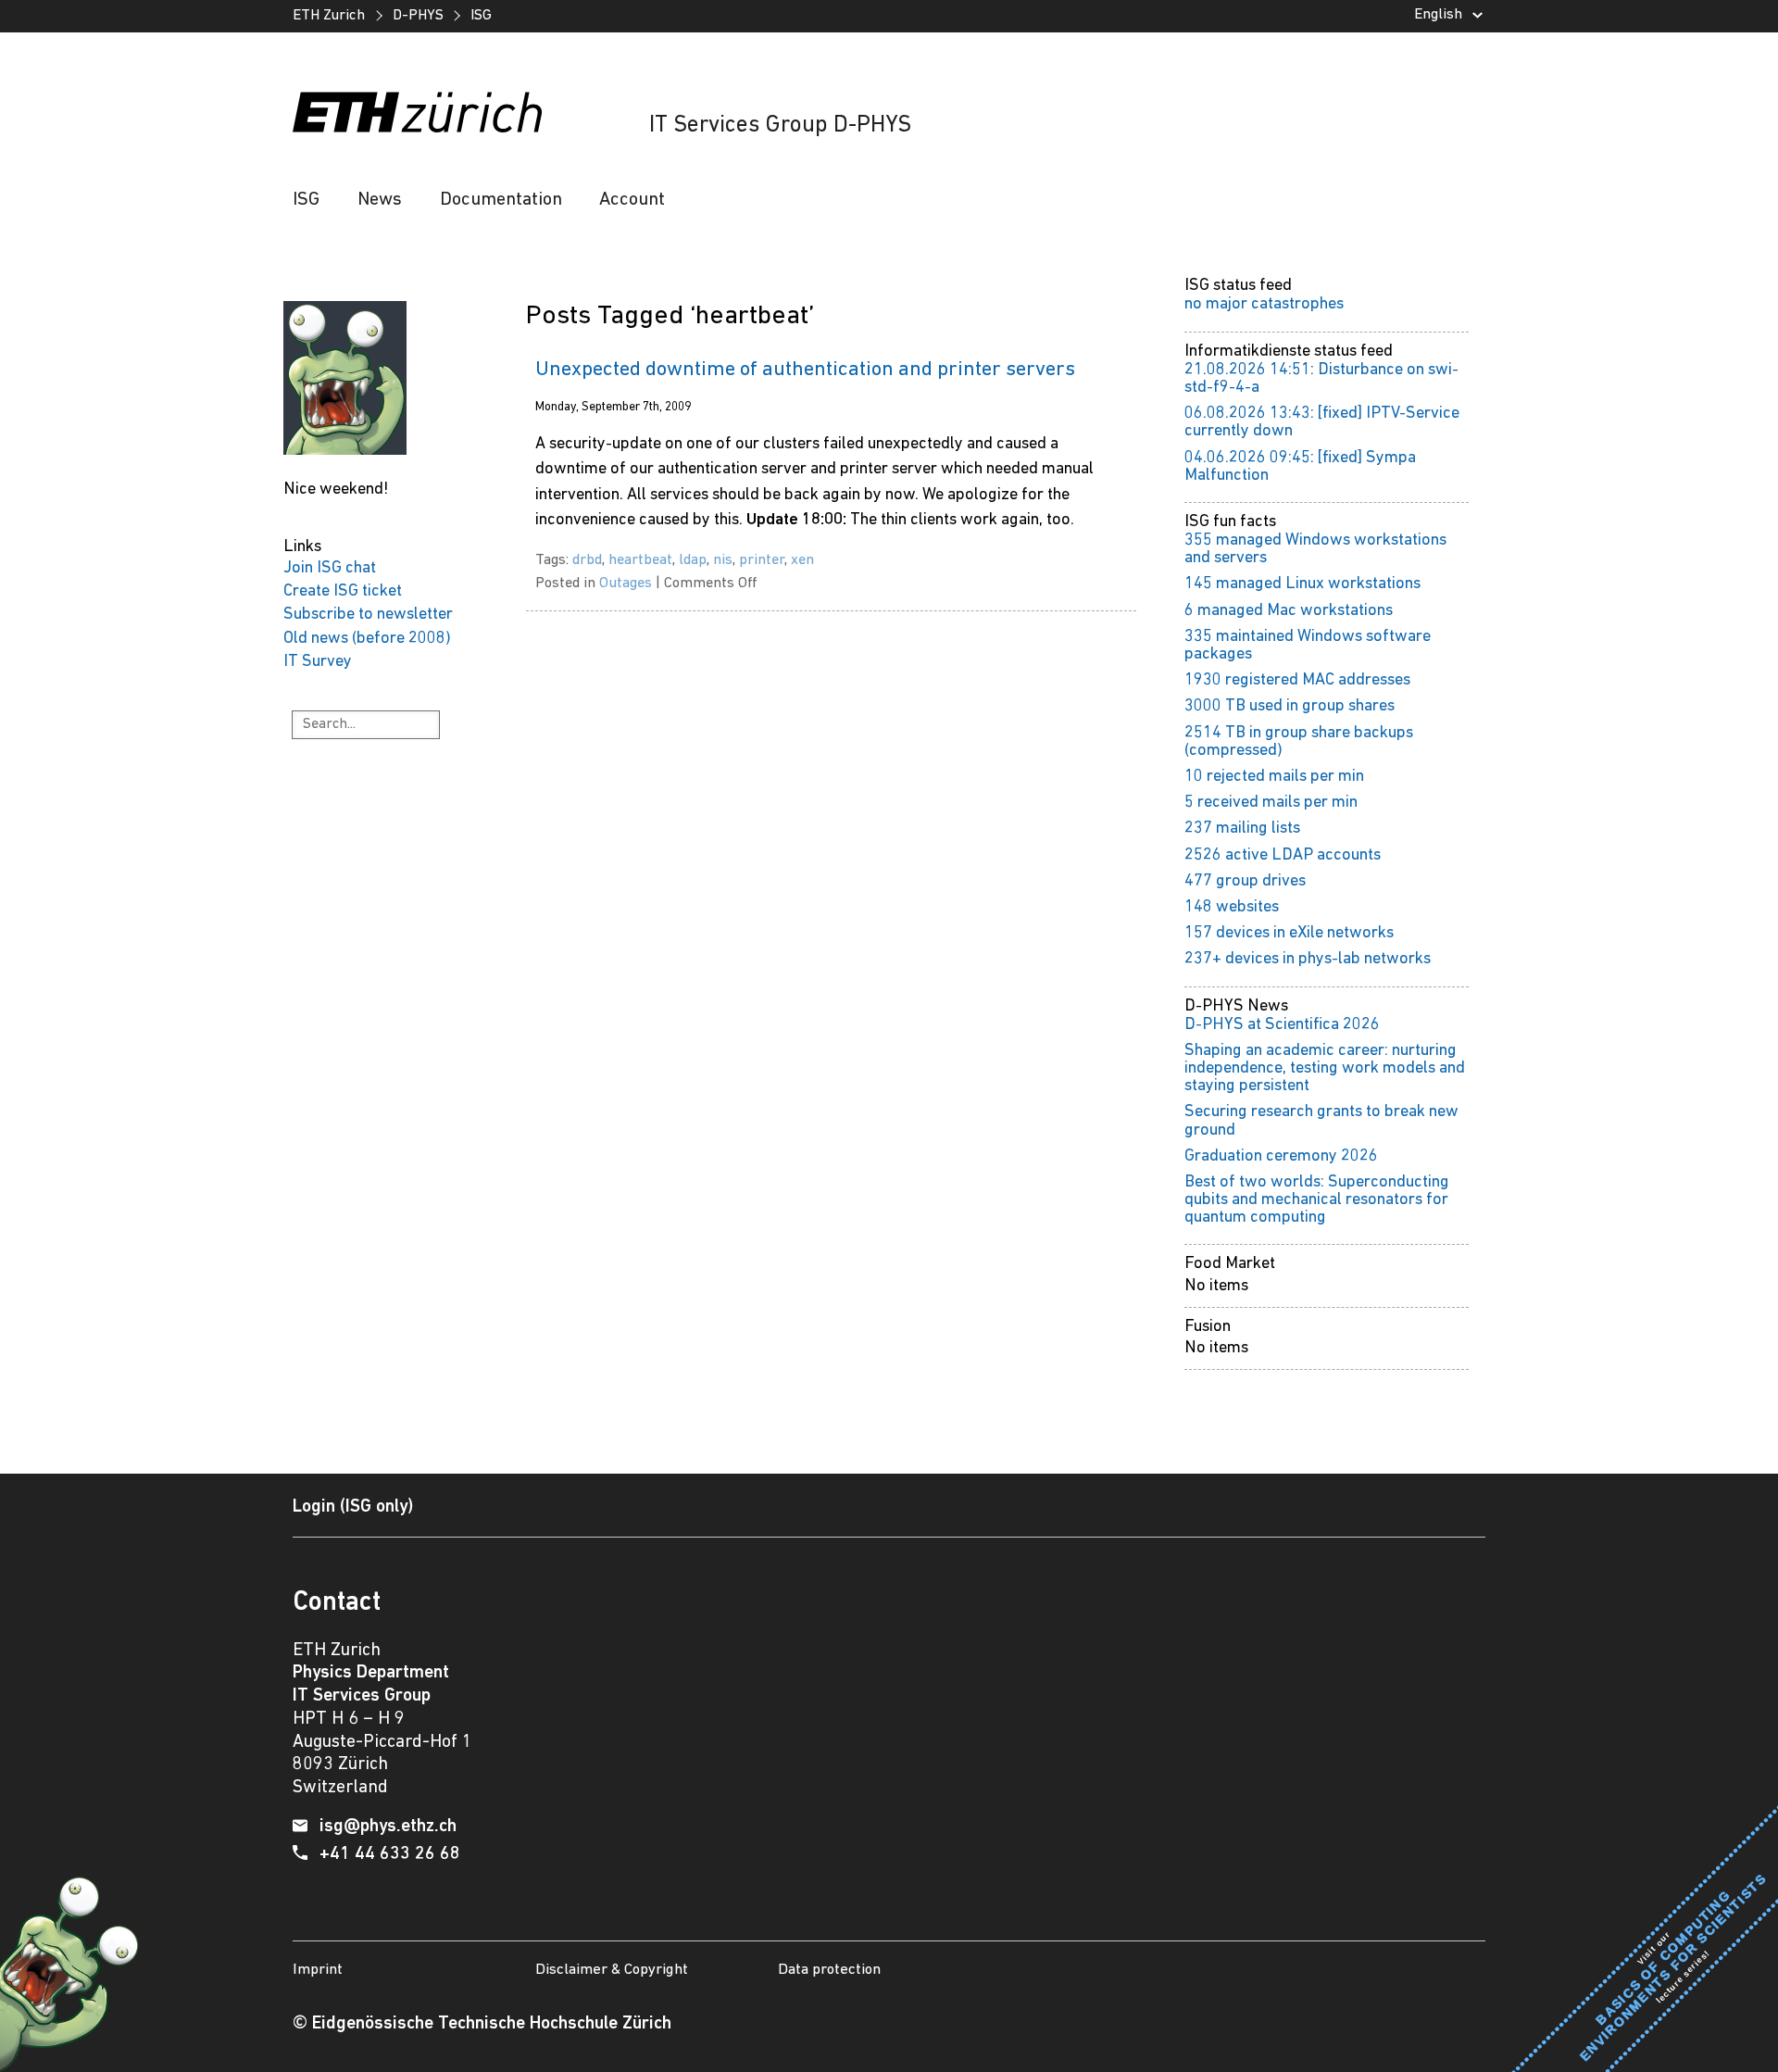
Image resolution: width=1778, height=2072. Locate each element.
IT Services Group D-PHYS (780, 126)
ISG (481, 16)
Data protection (829, 1970)
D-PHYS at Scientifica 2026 (1282, 1025)
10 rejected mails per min (1274, 777)
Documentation (501, 200)
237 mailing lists (1242, 829)
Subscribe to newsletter (368, 615)
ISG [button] (306, 200)
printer (762, 560)
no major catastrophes (1264, 304)
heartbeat (640, 560)
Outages (626, 584)
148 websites (1232, 907)
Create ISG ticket (343, 591)
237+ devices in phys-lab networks (1308, 959)
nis (723, 560)
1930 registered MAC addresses (1297, 680)
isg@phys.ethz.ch (388, 1827)
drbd (587, 560)
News (380, 200)
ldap (693, 560)
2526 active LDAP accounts (1283, 855)
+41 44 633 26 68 (390, 1854)
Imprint (318, 1970)
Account (632, 200)
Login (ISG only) (353, 1507)
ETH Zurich (329, 16)
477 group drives (1245, 881)
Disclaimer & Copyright (612, 1970)
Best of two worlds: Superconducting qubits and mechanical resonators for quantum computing (1317, 1200)
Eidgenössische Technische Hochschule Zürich (492, 2024)
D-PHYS (418, 16)
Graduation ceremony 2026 (1281, 1156)
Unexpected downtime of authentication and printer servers (805, 370)
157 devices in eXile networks (1289, 933)
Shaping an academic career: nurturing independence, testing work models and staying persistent (1325, 1068)
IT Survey (318, 662)
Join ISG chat (330, 568)
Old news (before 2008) (367, 639)
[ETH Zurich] (417, 112)
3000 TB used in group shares (1290, 706)
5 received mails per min (1271, 803)
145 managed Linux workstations (1302, 584)
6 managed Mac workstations (1289, 611)
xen (802, 560)
